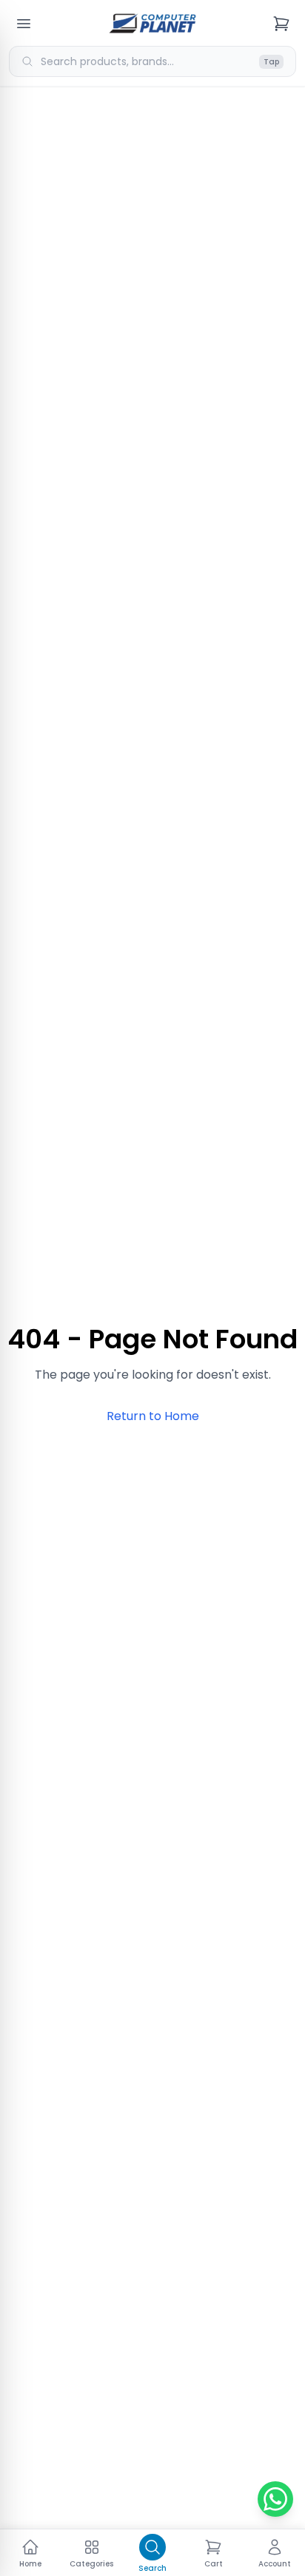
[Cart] (281, 24)
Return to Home (153, 1416)
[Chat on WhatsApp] (275, 2499)
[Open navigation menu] (24, 24)
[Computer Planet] (152, 24)
